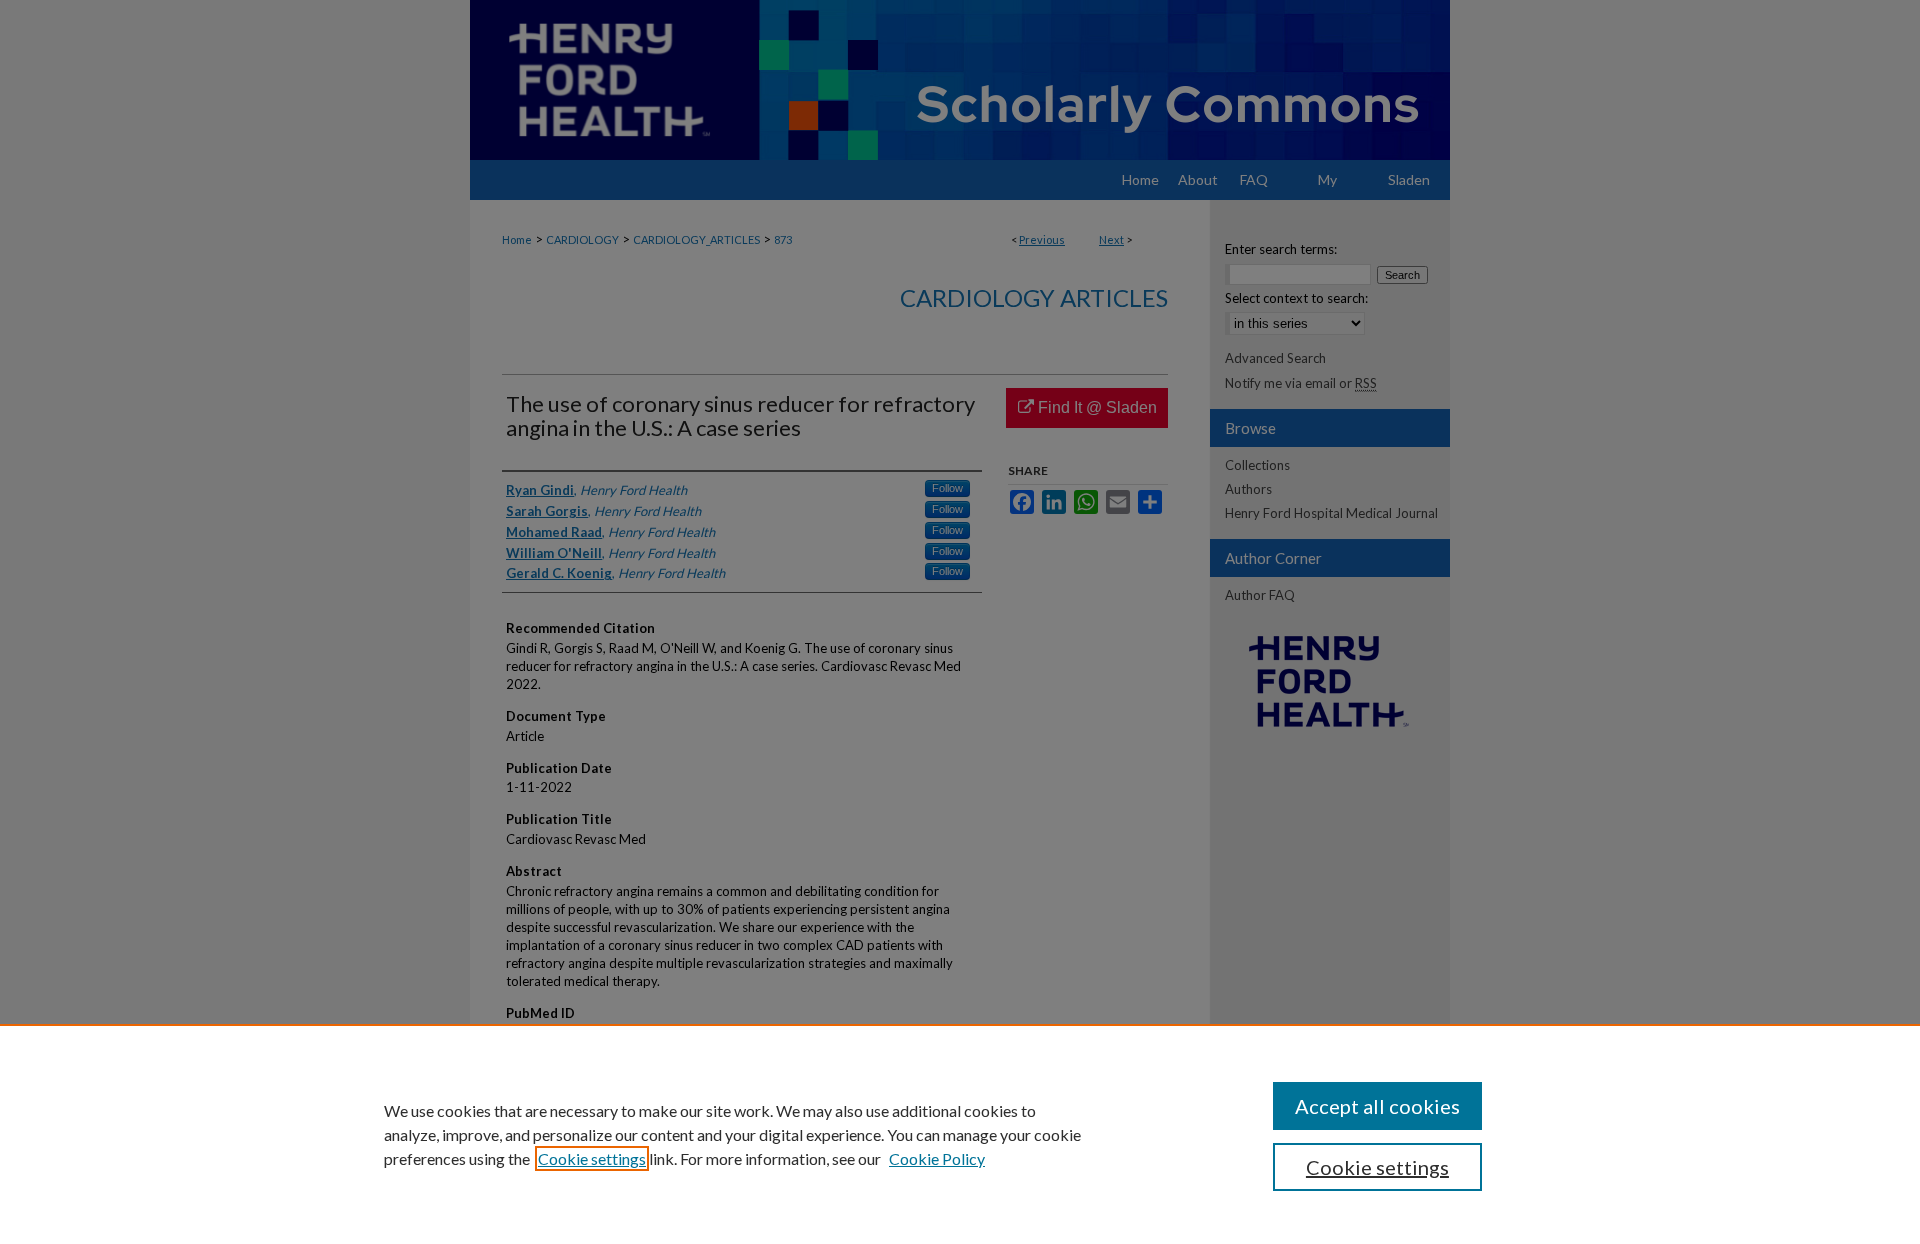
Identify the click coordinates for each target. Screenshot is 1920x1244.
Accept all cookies (1377, 1106)
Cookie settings (592, 1158)
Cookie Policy (937, 1158)
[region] (960, 1134)
